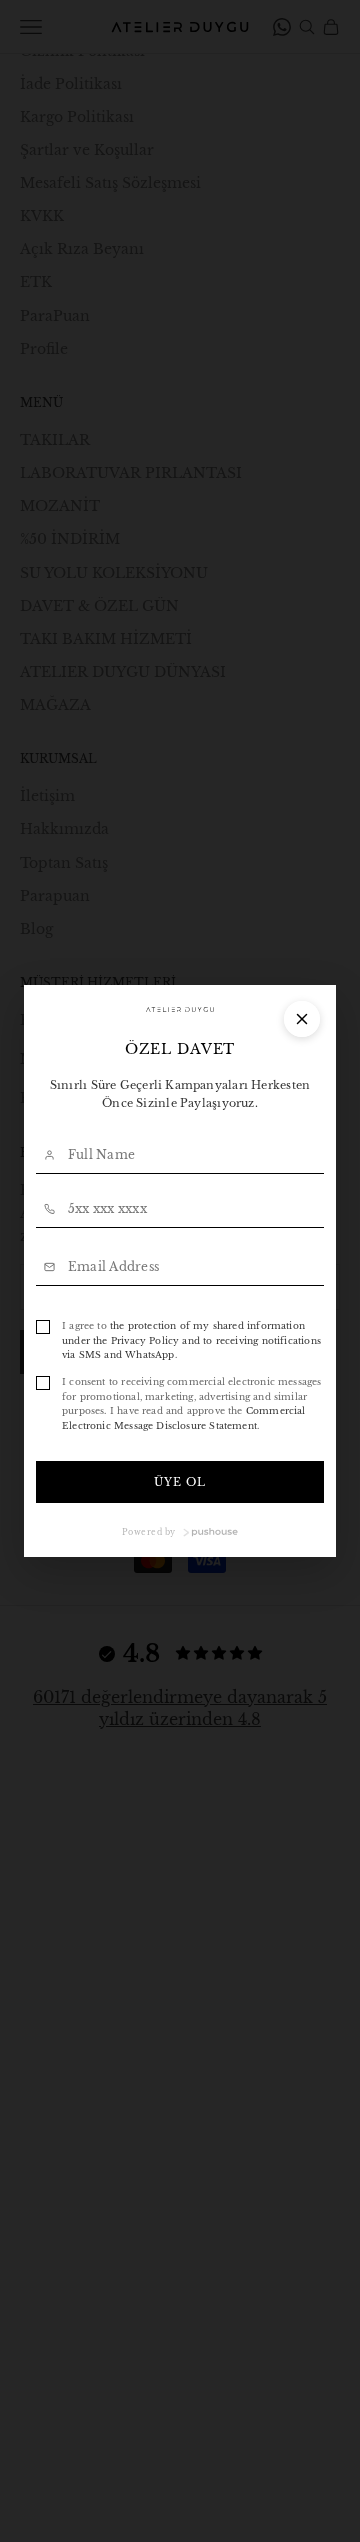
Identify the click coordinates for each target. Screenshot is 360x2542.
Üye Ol (180, 1482)
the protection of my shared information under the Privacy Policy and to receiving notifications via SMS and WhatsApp (191, 1340)
